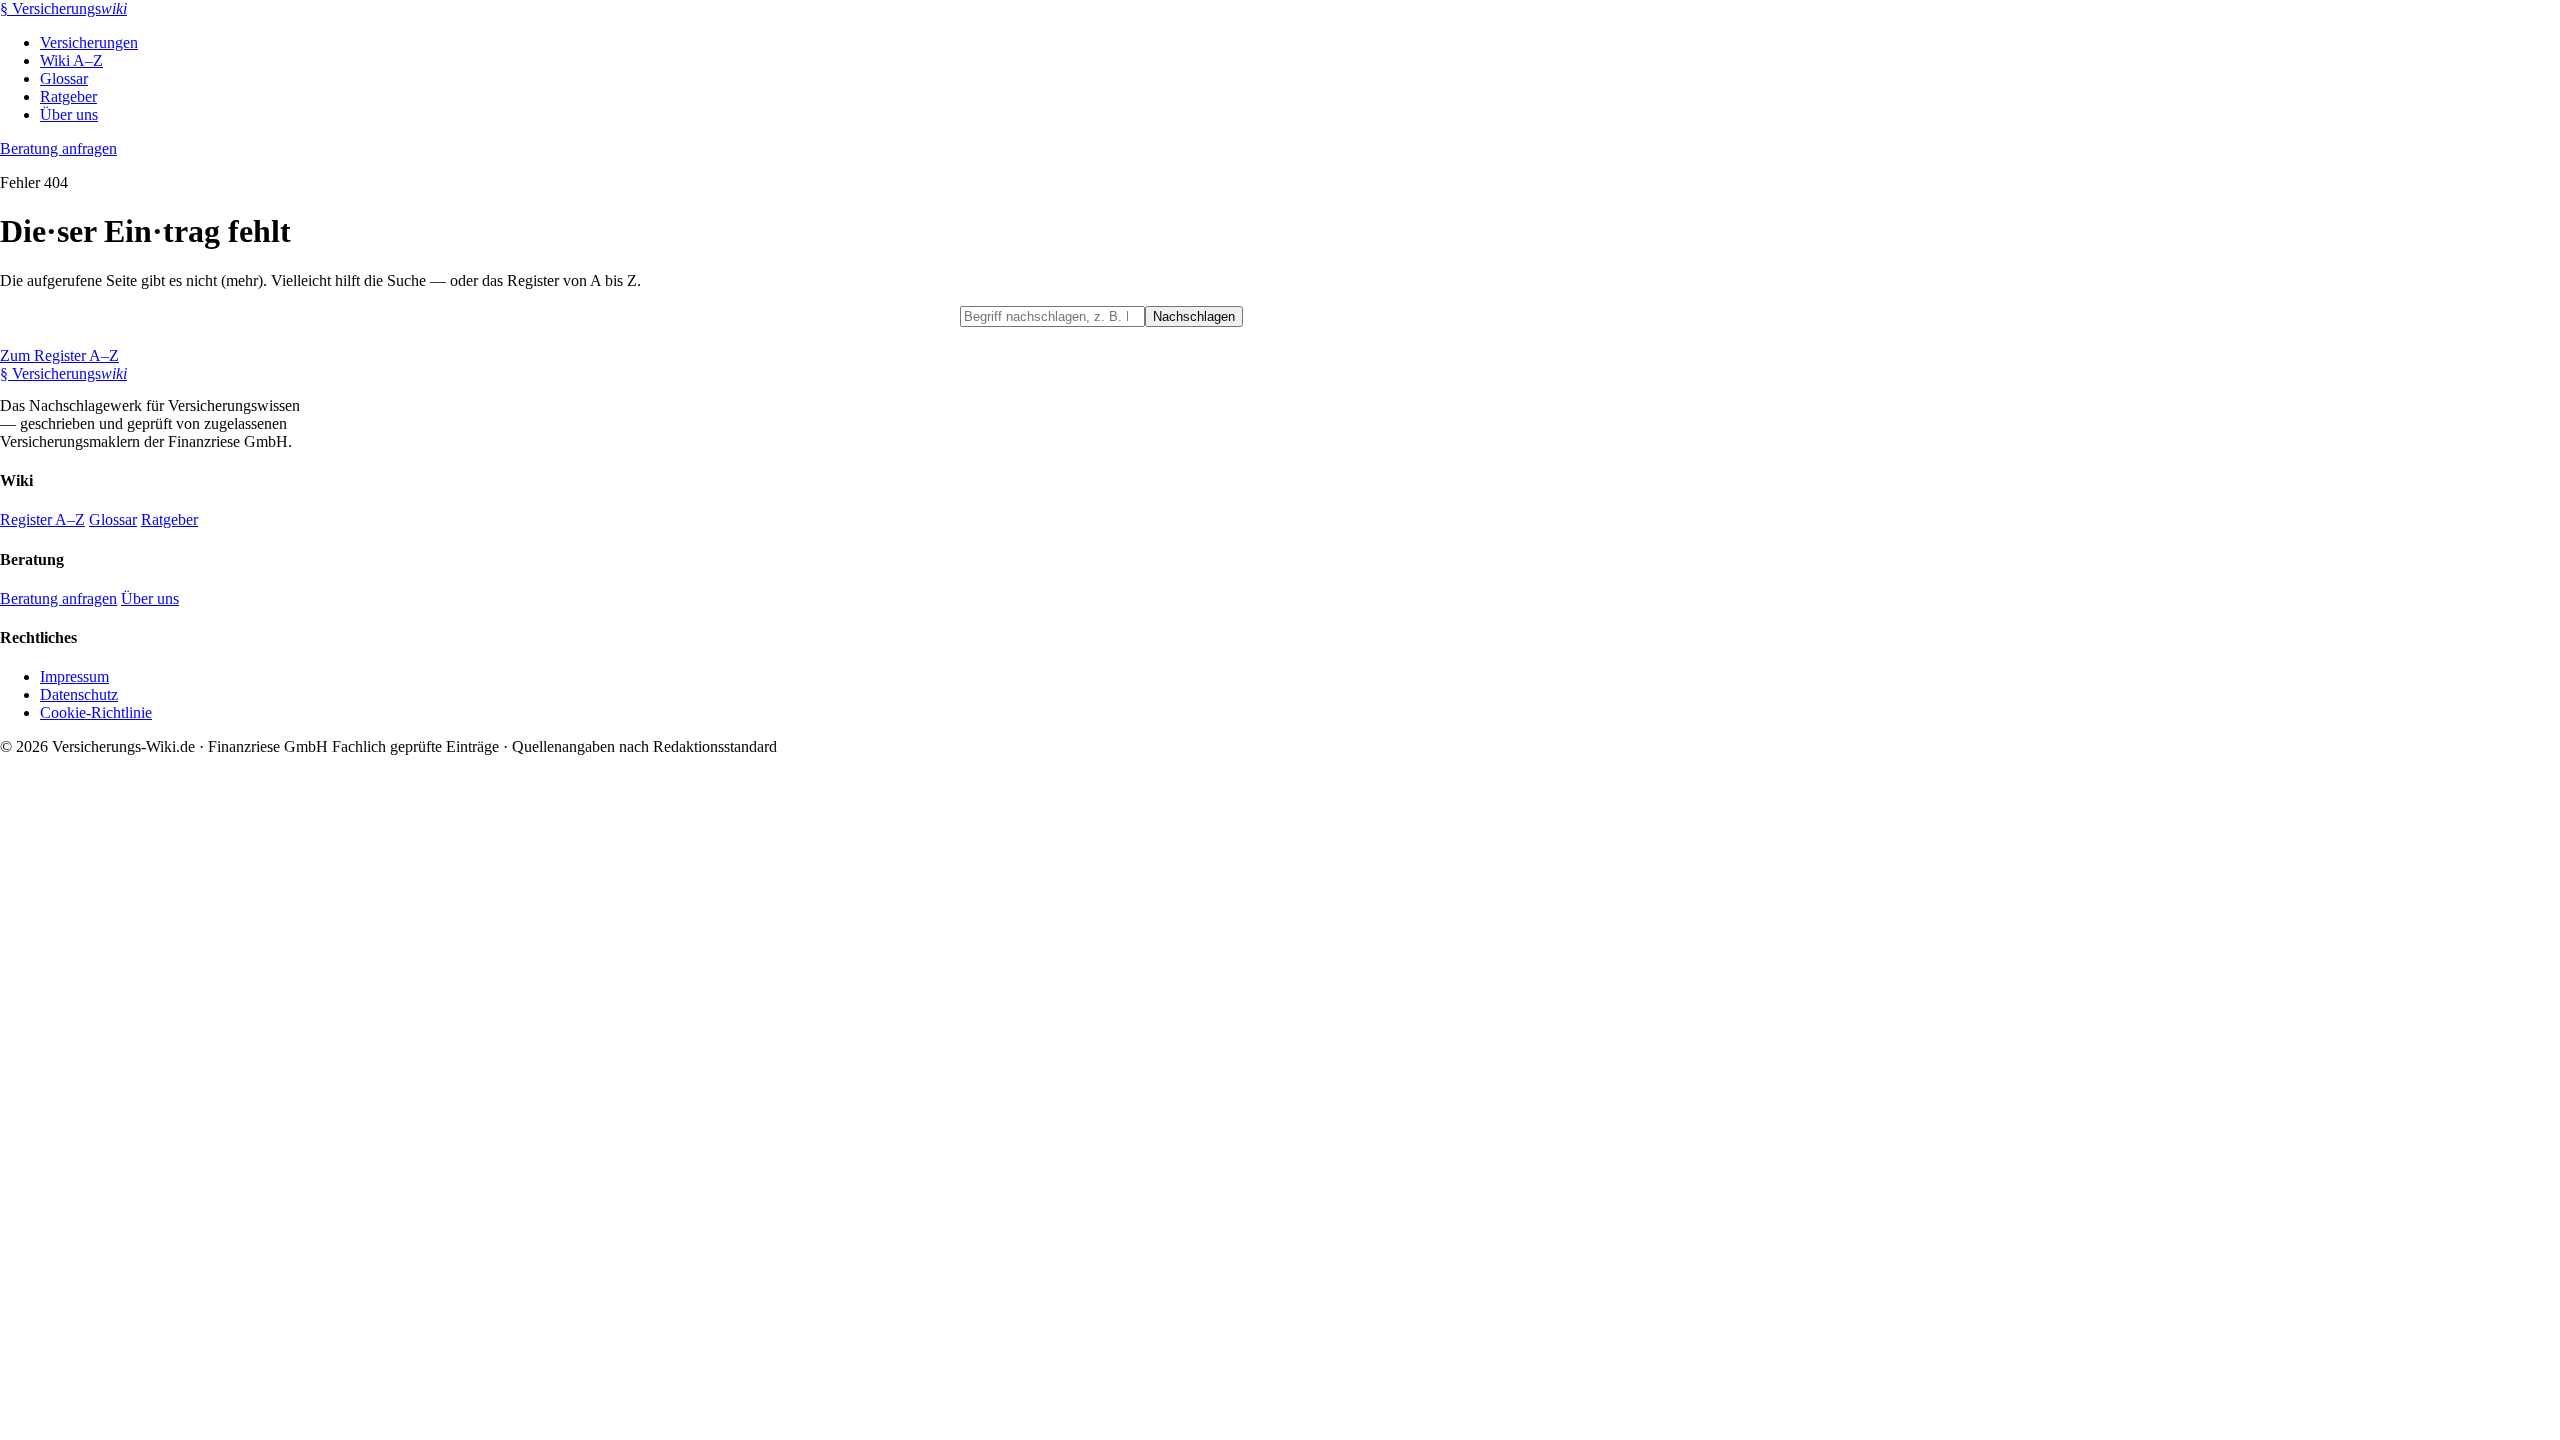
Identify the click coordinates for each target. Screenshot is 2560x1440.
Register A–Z (42, 519)
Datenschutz (79, 694)
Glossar (64, 78)
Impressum (74, 676)
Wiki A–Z (71, 60)
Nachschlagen (1194, 316)
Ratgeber (68, 96)
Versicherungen (89, 42)
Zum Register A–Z (59, 355)
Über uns (69, 114)
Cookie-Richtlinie (96, 712)
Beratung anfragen (58, 148)
